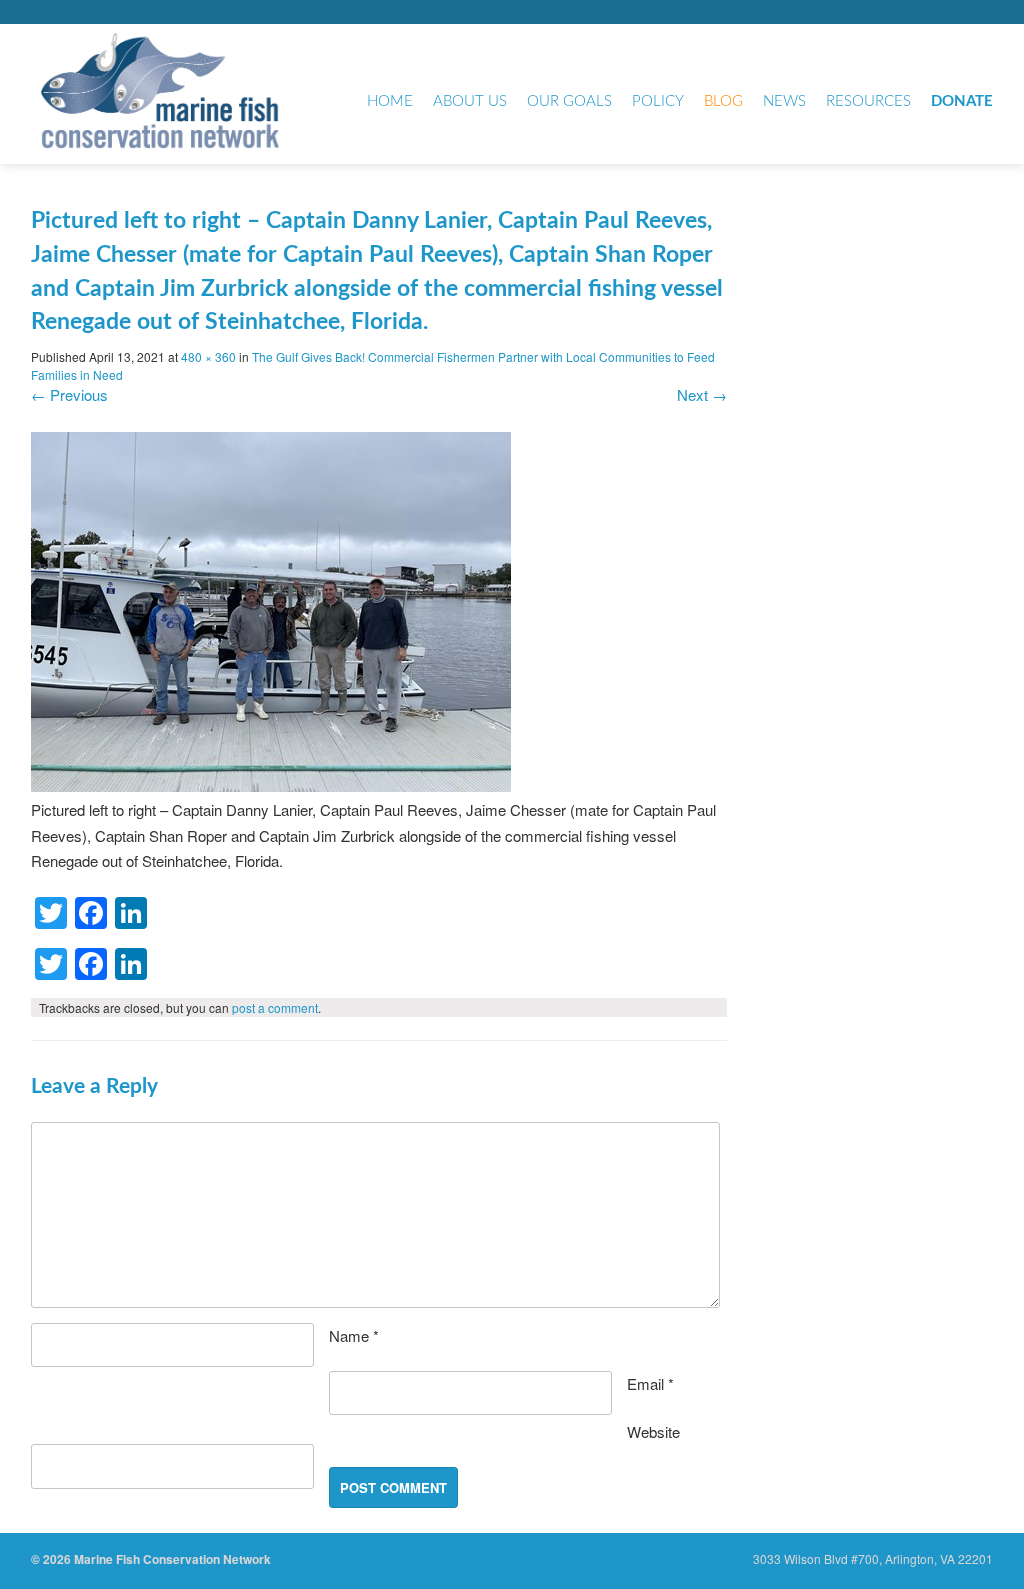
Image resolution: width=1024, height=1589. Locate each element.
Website (653, 1431)
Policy (658, 101)
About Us (470, 101)
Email (650, 1383)
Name (354, 1335)
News (784, 101)
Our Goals (569, 101)
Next (702, 394)
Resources (868, 101)
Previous (69, 394)
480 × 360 (208, 356)
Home (390, 101)
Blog (723, 101)
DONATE (962, 101)
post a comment (275, 1007)
